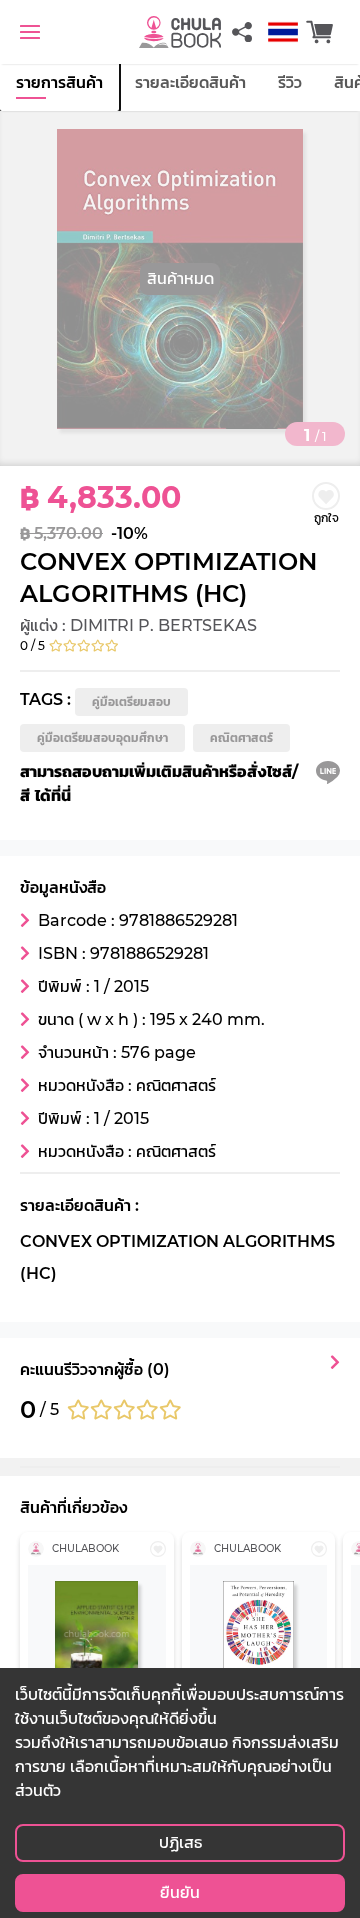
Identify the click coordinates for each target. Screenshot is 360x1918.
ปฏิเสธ (180, 1842)
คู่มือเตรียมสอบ (131, 701)
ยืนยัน (180, 1892)
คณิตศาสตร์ (241, 737)
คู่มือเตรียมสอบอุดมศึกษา (102, 737)
